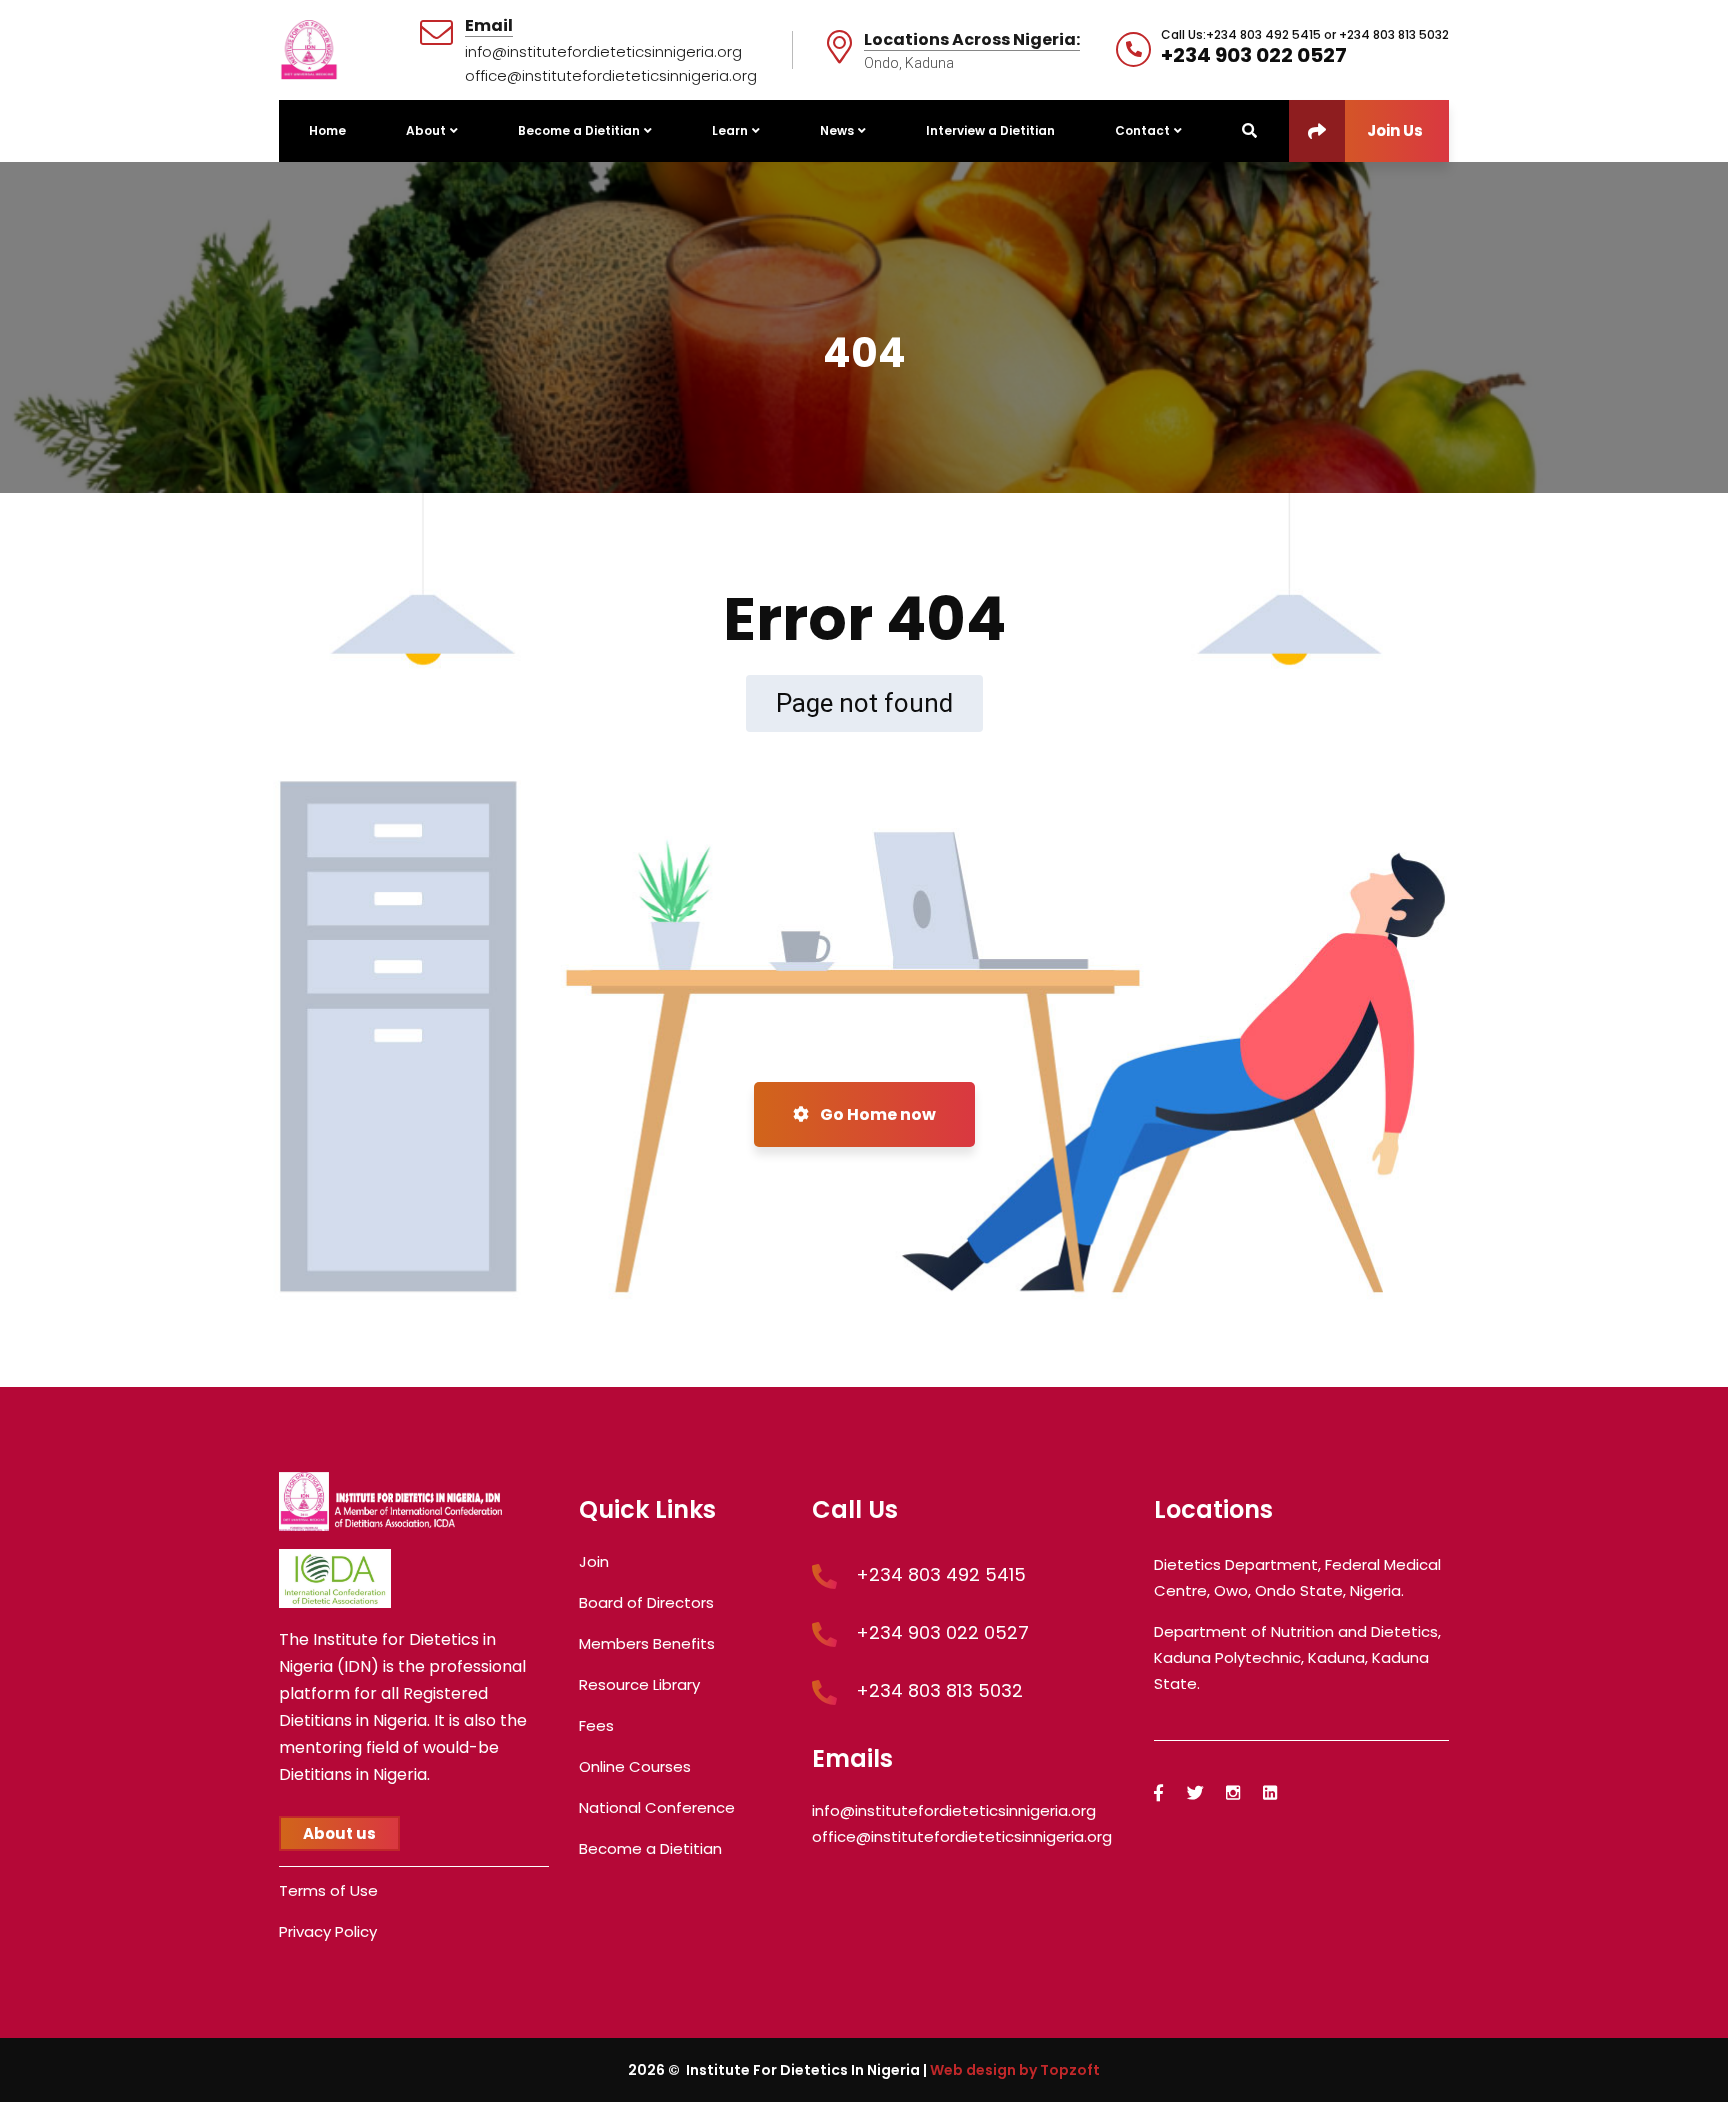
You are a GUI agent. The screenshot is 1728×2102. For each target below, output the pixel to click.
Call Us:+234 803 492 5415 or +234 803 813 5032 (1305, 35)
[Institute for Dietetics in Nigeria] (309, 48)
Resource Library (639, 1684)
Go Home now (876, 1114)
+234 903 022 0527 (1254, 55)
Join (594, 1561)
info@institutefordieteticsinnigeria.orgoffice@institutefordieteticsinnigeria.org (611, 63)
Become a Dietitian (650, 1848)
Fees (596, 1725)
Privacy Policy (328, 1931)
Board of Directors (646, 1602)
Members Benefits (647, 1643)
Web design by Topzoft (1015, 2070)
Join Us (1395, 130)
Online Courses (635, 1766)
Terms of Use (328, 1890)
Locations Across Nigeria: (972, 40)
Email (489, 26)
